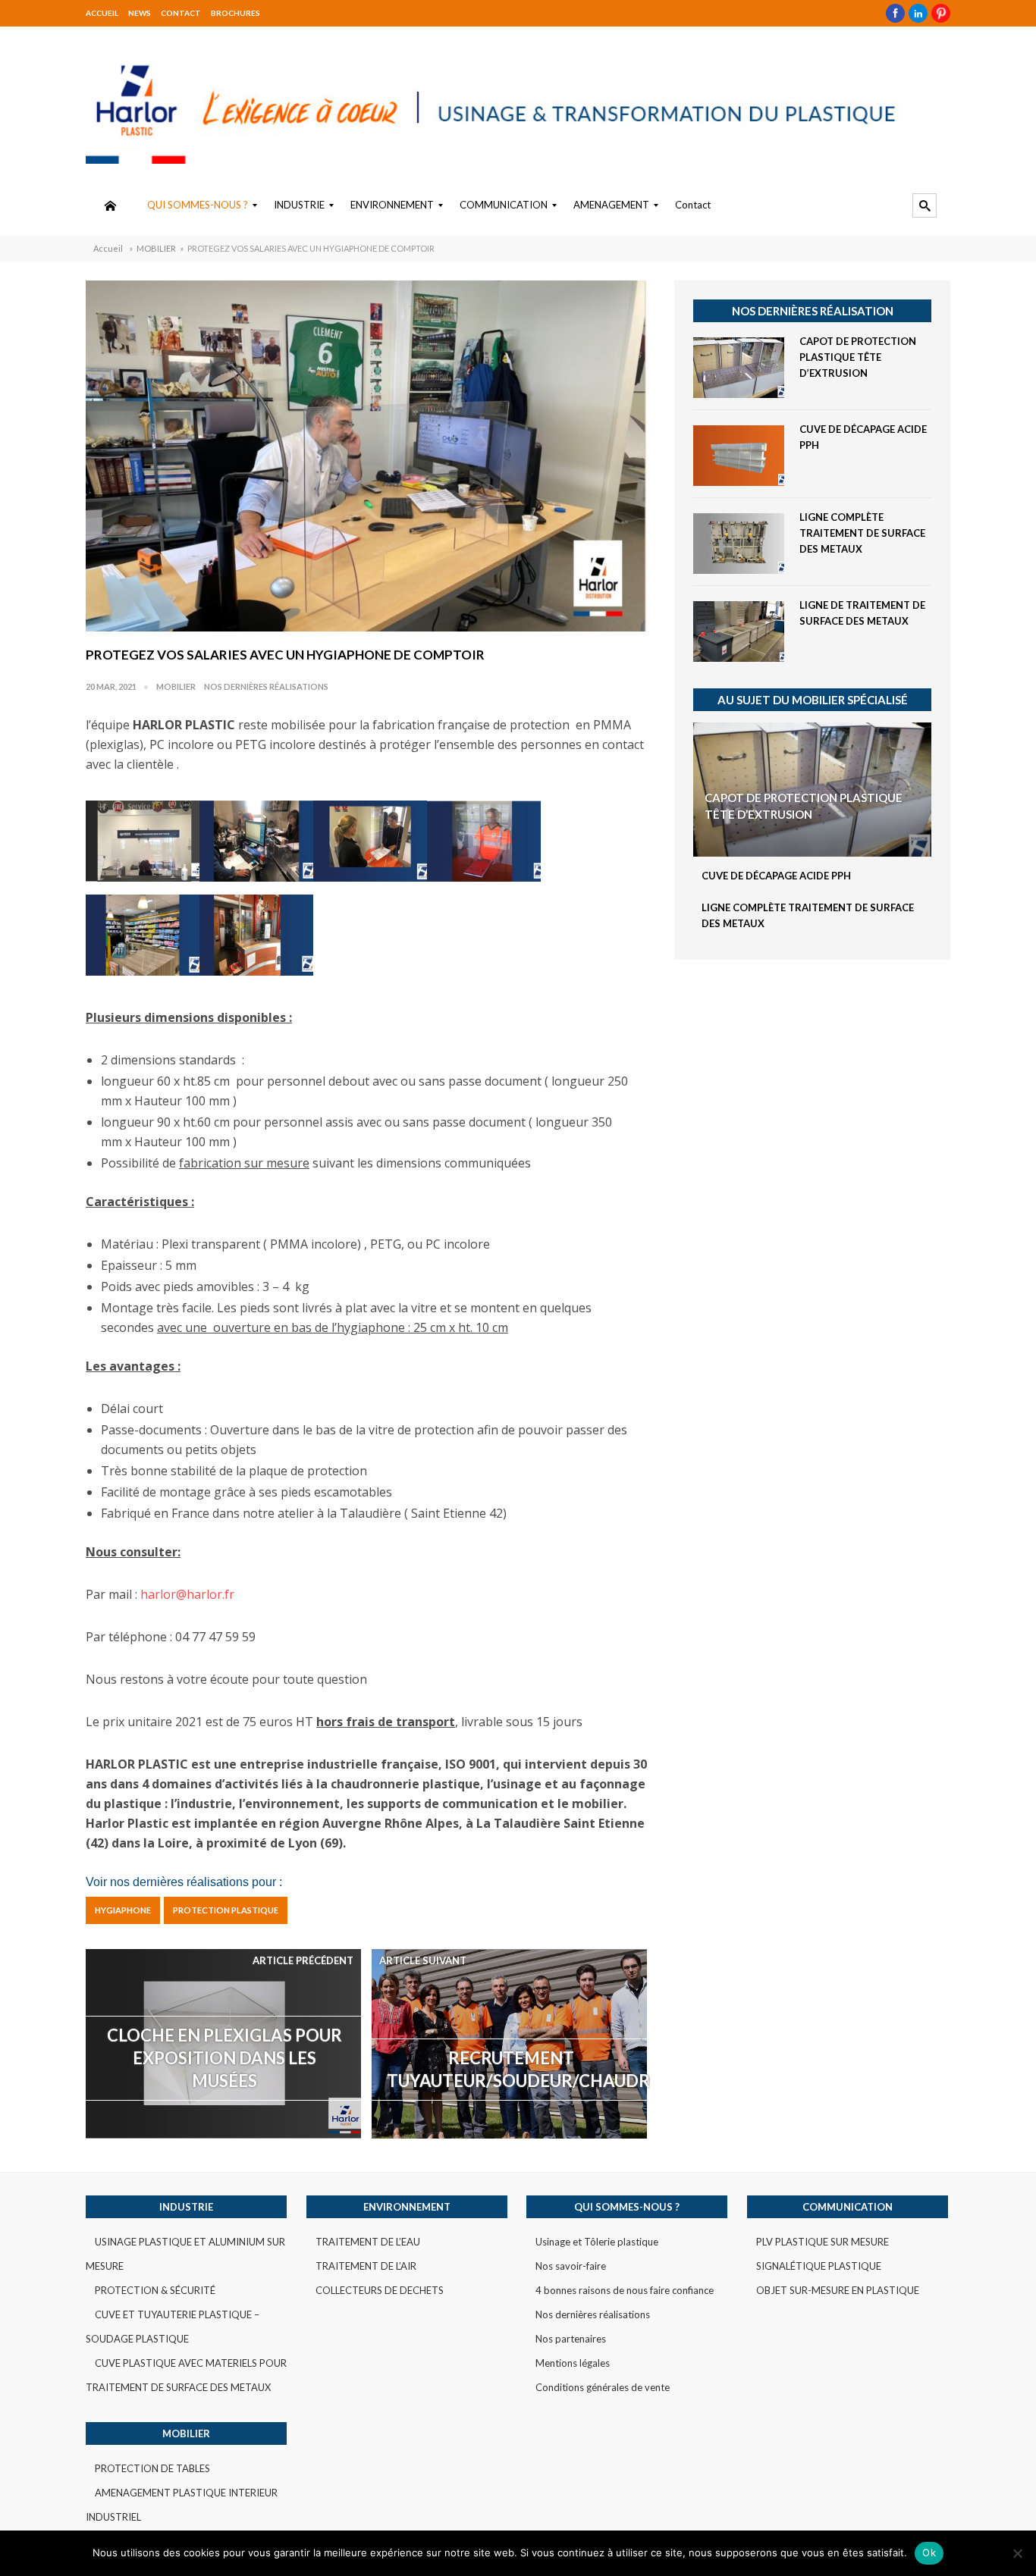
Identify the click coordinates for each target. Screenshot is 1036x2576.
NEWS (140, 13)
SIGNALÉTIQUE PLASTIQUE (819, 2266)
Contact (181, 13)
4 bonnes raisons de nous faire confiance (625, 2290)
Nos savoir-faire (571, 2266)
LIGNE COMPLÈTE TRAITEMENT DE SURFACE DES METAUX (862, 533)
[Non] (1017, 2553)
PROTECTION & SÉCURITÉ (155, 2290)
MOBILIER (156, 248)
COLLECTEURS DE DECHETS (380, 2290)
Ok (929, 2552)
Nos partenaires (571, 2339)
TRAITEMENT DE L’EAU (368, 2242)
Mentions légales (573, 2363)
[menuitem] (110, 205)
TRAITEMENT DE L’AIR (366, 2266)
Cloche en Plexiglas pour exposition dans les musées (224, 2058)
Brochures (235, 13)
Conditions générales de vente (603, 2387)
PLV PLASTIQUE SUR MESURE (823, 2242)
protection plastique (226, 1910)
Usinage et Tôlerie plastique (597, 2242)
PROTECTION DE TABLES (152, 2468)
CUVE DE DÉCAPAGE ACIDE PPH (776, 876)
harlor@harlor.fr (187, 1594)
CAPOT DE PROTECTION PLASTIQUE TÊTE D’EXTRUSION (858, 357)
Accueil (102, 13)
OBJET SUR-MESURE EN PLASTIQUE (838, 2290)
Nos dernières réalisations (266, 686)
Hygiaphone (123, 1910)
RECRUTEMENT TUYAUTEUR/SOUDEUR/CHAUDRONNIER (518, 2069)
